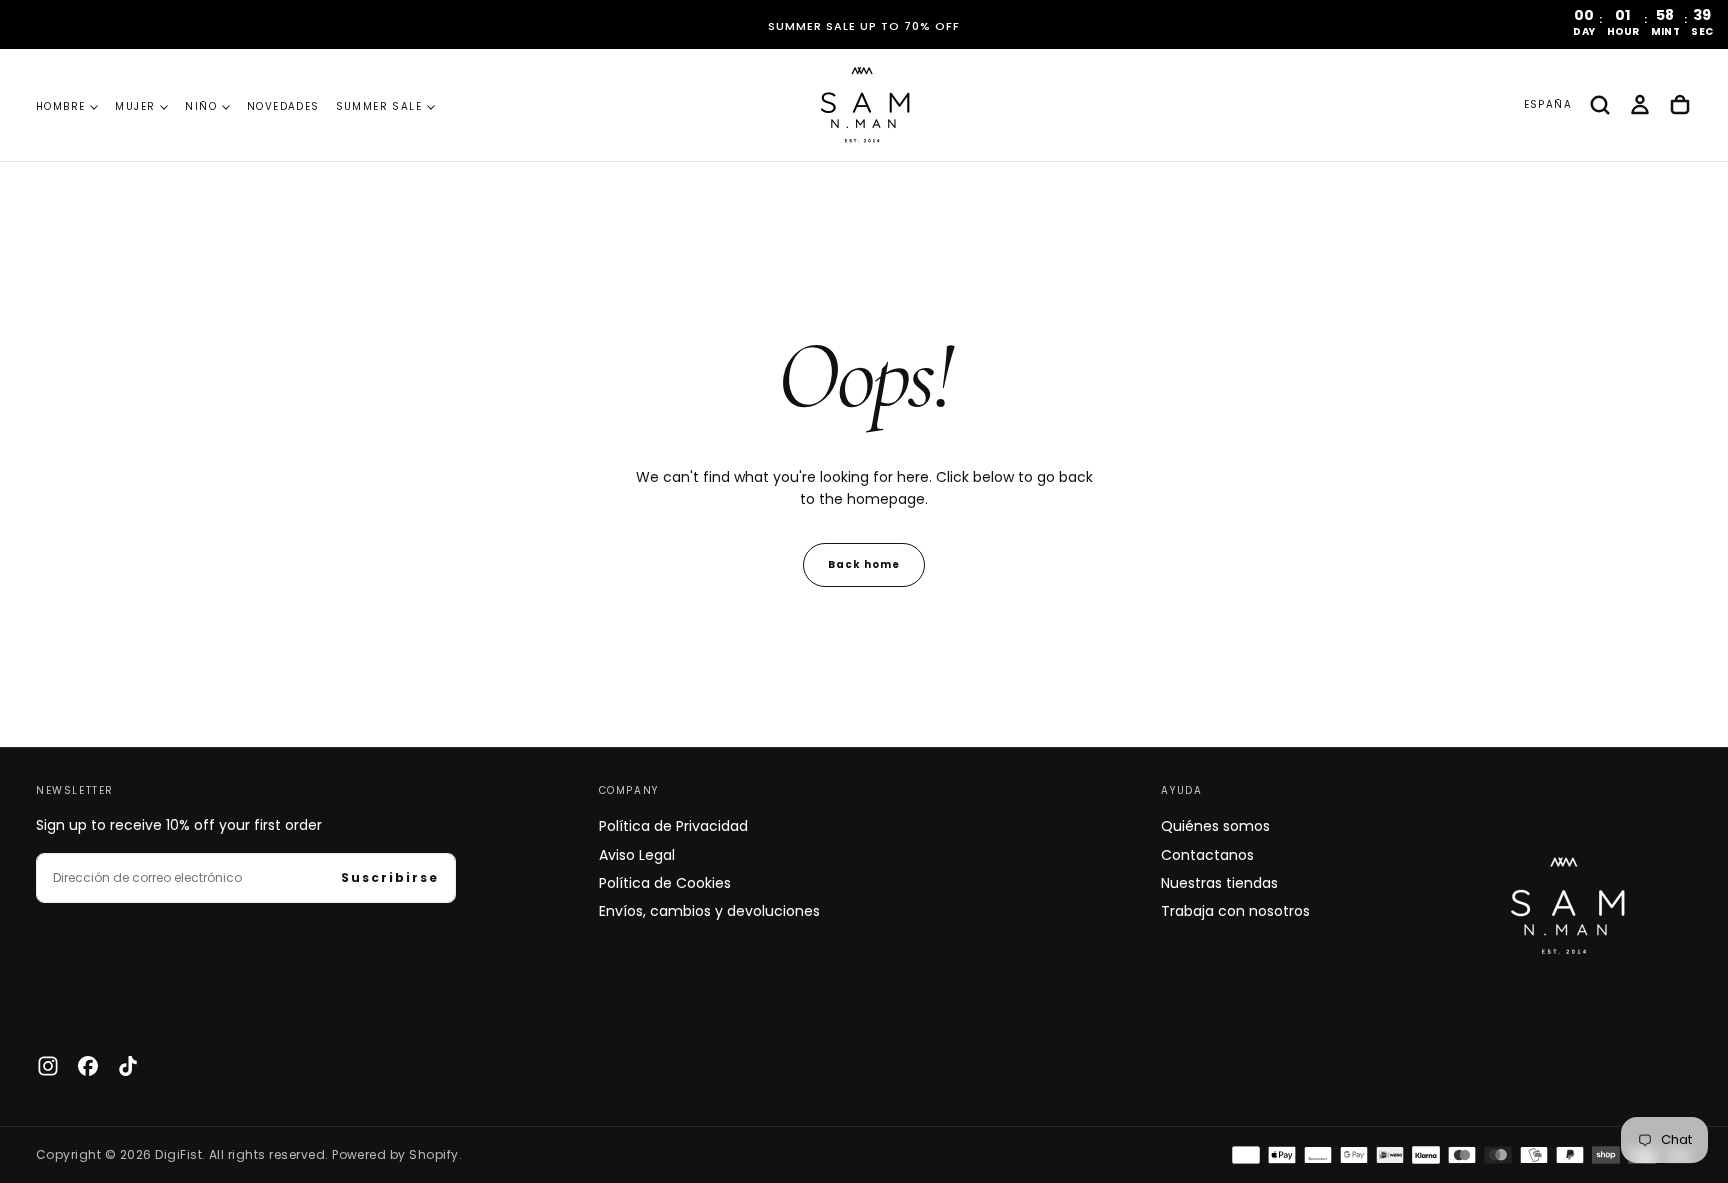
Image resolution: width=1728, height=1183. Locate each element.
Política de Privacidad (673, 826)
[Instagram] (48, 1066)
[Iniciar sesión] (1640, 105)
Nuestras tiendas (1219, 883)
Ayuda (1181, 790)
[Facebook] (88, 1066)
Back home (864, 564)
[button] (1548, 105)
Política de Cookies (665, 883)
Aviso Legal (637, 855)
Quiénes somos (1215, 826)
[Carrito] (1680, 105)
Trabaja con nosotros (1235, 911)
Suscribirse (390, 877)
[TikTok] (128, 1066)
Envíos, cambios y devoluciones (709, 911)
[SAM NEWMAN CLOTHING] (1563, 901)
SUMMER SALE (379, 106)
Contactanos (1207, 855)
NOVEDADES (283, 106)
